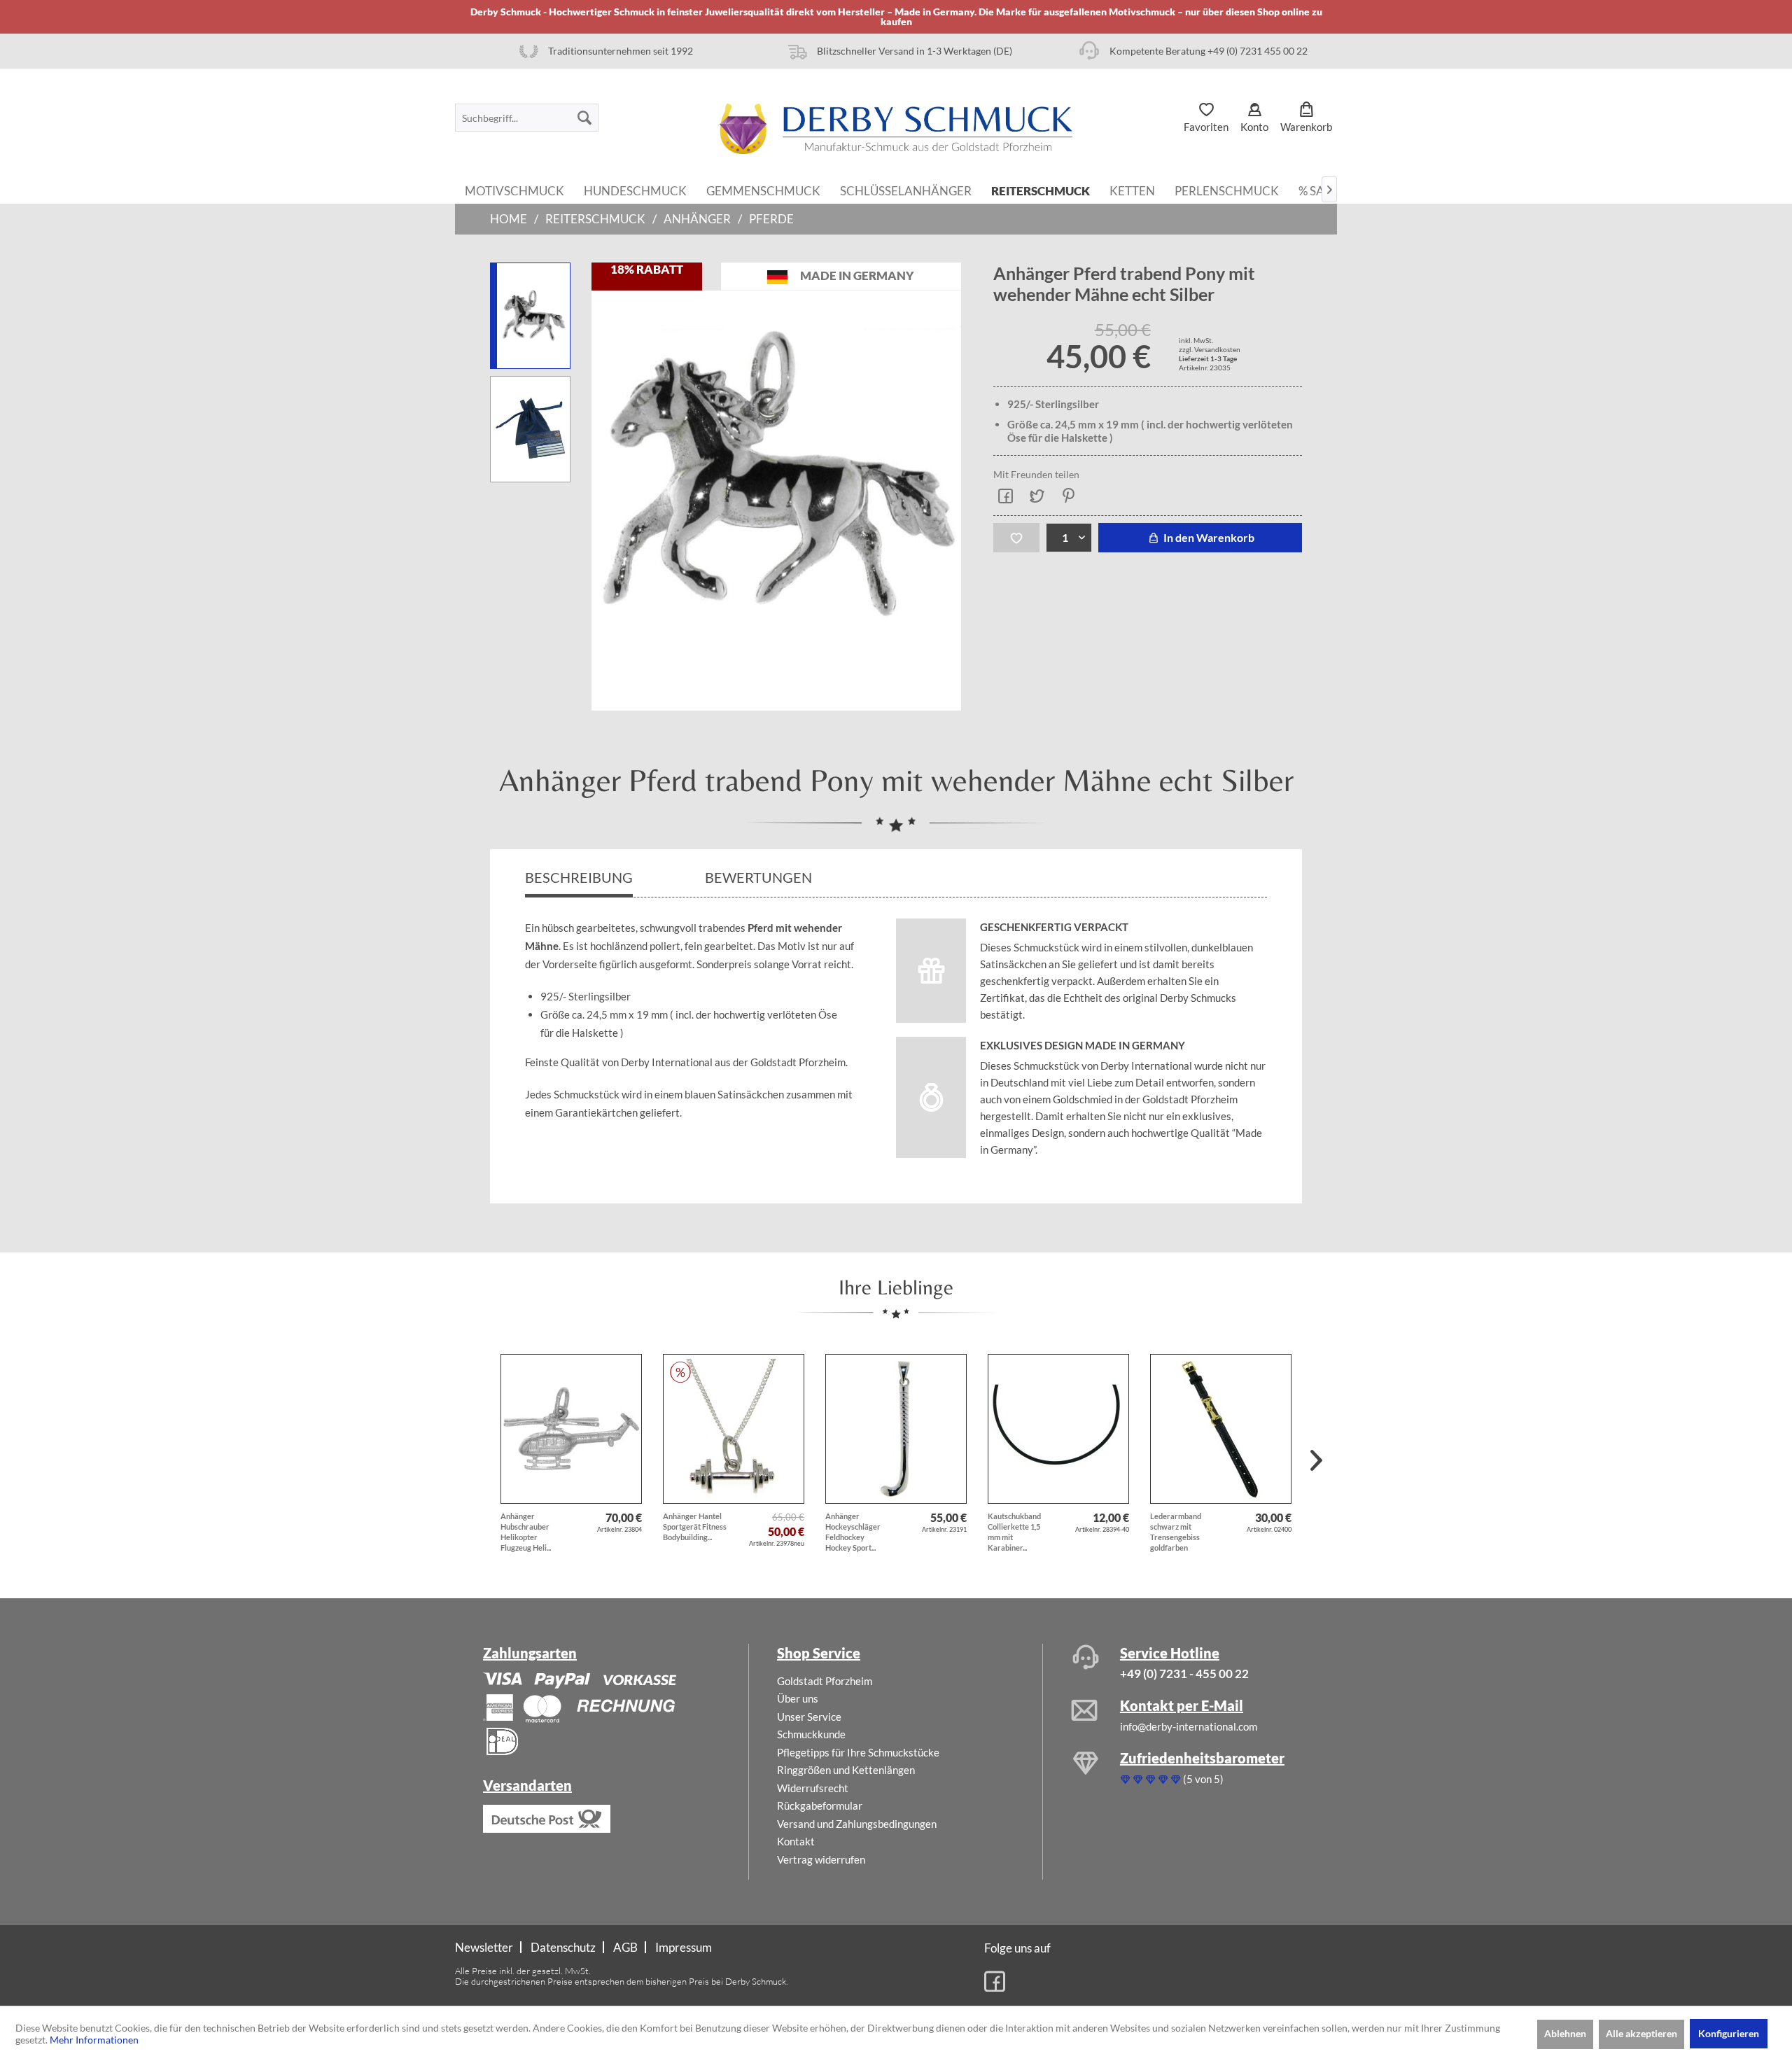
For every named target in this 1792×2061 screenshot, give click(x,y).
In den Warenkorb (1208, 537)
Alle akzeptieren (1641, 2033)
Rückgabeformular (820, 1805)
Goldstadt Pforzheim (825, 1681)
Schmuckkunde (811, 1734)
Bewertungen (760, 877)
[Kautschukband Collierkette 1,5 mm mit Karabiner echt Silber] (1058, 1429)
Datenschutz (563, 1947)
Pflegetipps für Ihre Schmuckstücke (858, 1752)
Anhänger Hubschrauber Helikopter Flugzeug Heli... (526, 1532)
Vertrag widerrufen (821, 1859)
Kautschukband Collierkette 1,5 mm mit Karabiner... (1014, 1532)
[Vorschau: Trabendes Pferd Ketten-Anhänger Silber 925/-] (530, 316)
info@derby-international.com (1189, 1726)
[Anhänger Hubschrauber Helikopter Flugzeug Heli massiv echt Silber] (571, 1429)
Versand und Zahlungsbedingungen (857, 1824)
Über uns (798, 1698)
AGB (625, 1947)
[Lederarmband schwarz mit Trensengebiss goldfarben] (1221, 1429)
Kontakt (796, 1841)
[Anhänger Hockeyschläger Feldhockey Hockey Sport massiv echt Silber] (896, 1429)
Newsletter (484, 1947)
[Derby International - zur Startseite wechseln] (896, 129)
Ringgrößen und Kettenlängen (846, 1770)
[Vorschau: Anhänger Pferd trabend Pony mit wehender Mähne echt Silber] (530, 429)
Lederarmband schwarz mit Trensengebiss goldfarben (1176, 1532)
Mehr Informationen (94, 2040)
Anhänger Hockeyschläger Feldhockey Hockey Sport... (853, 1532)
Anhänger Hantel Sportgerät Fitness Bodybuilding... (695, 1526)
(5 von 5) (1203, 1779)
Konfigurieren (1729, 2033)
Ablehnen (1565, 2033)
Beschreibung (579, 877)
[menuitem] (527, 118)
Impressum (684, 1947)
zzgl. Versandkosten (1210, 349)
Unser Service (809, 1717)
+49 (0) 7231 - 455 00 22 (1184, 1674)
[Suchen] (584, 118)
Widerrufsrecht (813, 1788)
